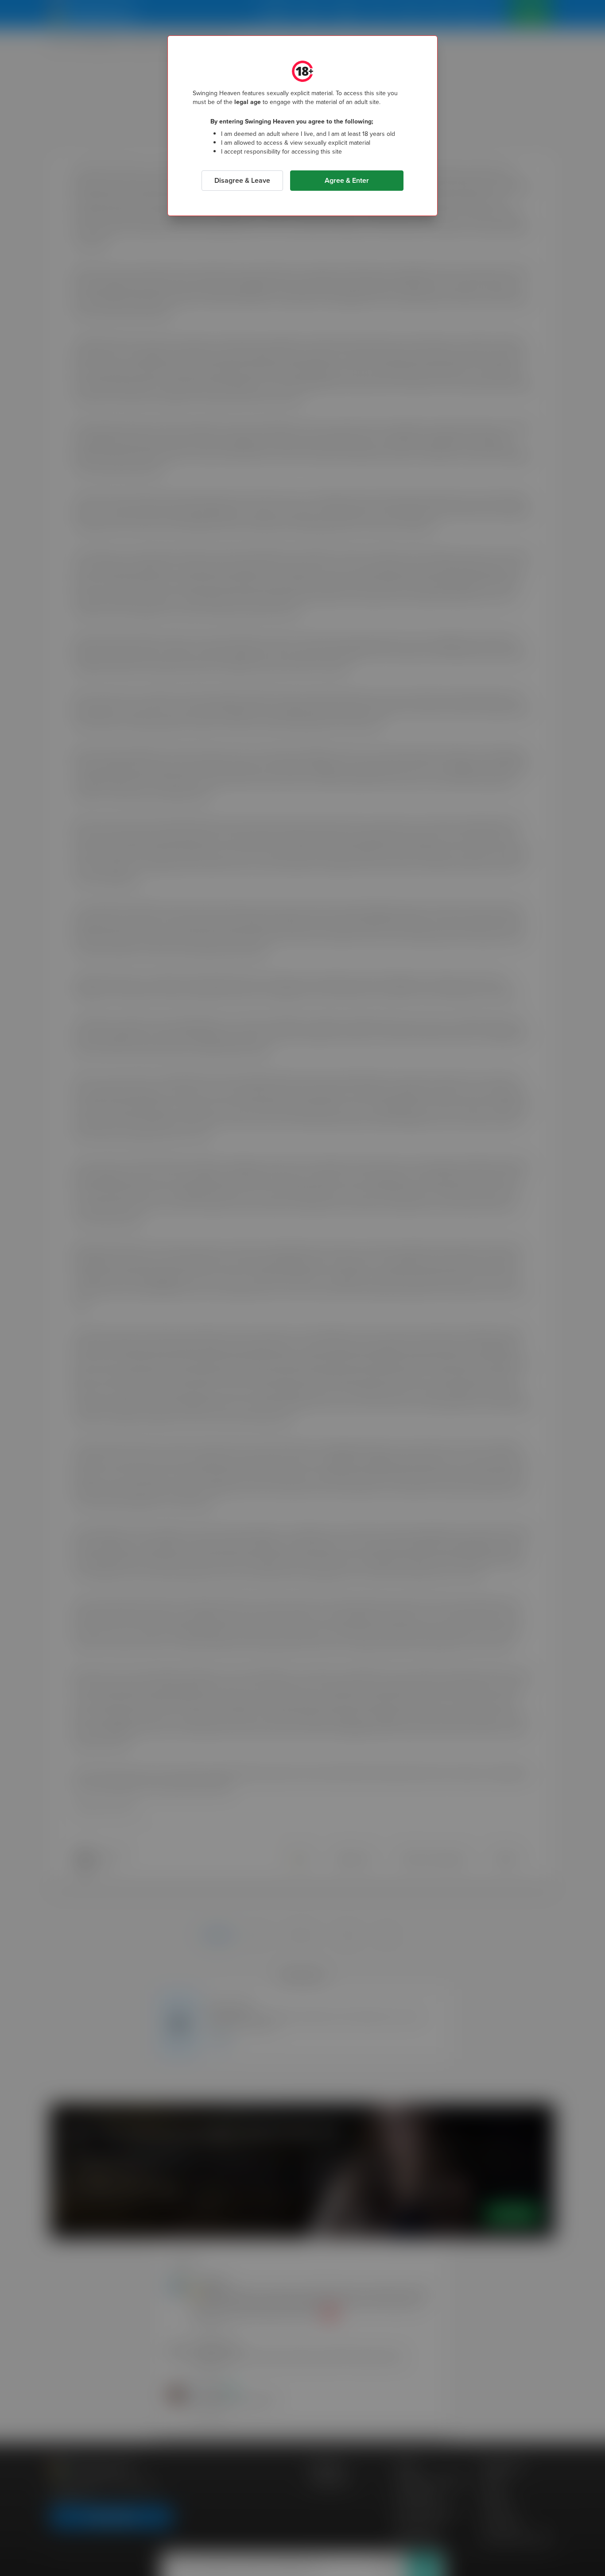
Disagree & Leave (242, 180)
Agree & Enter (347, 180)
